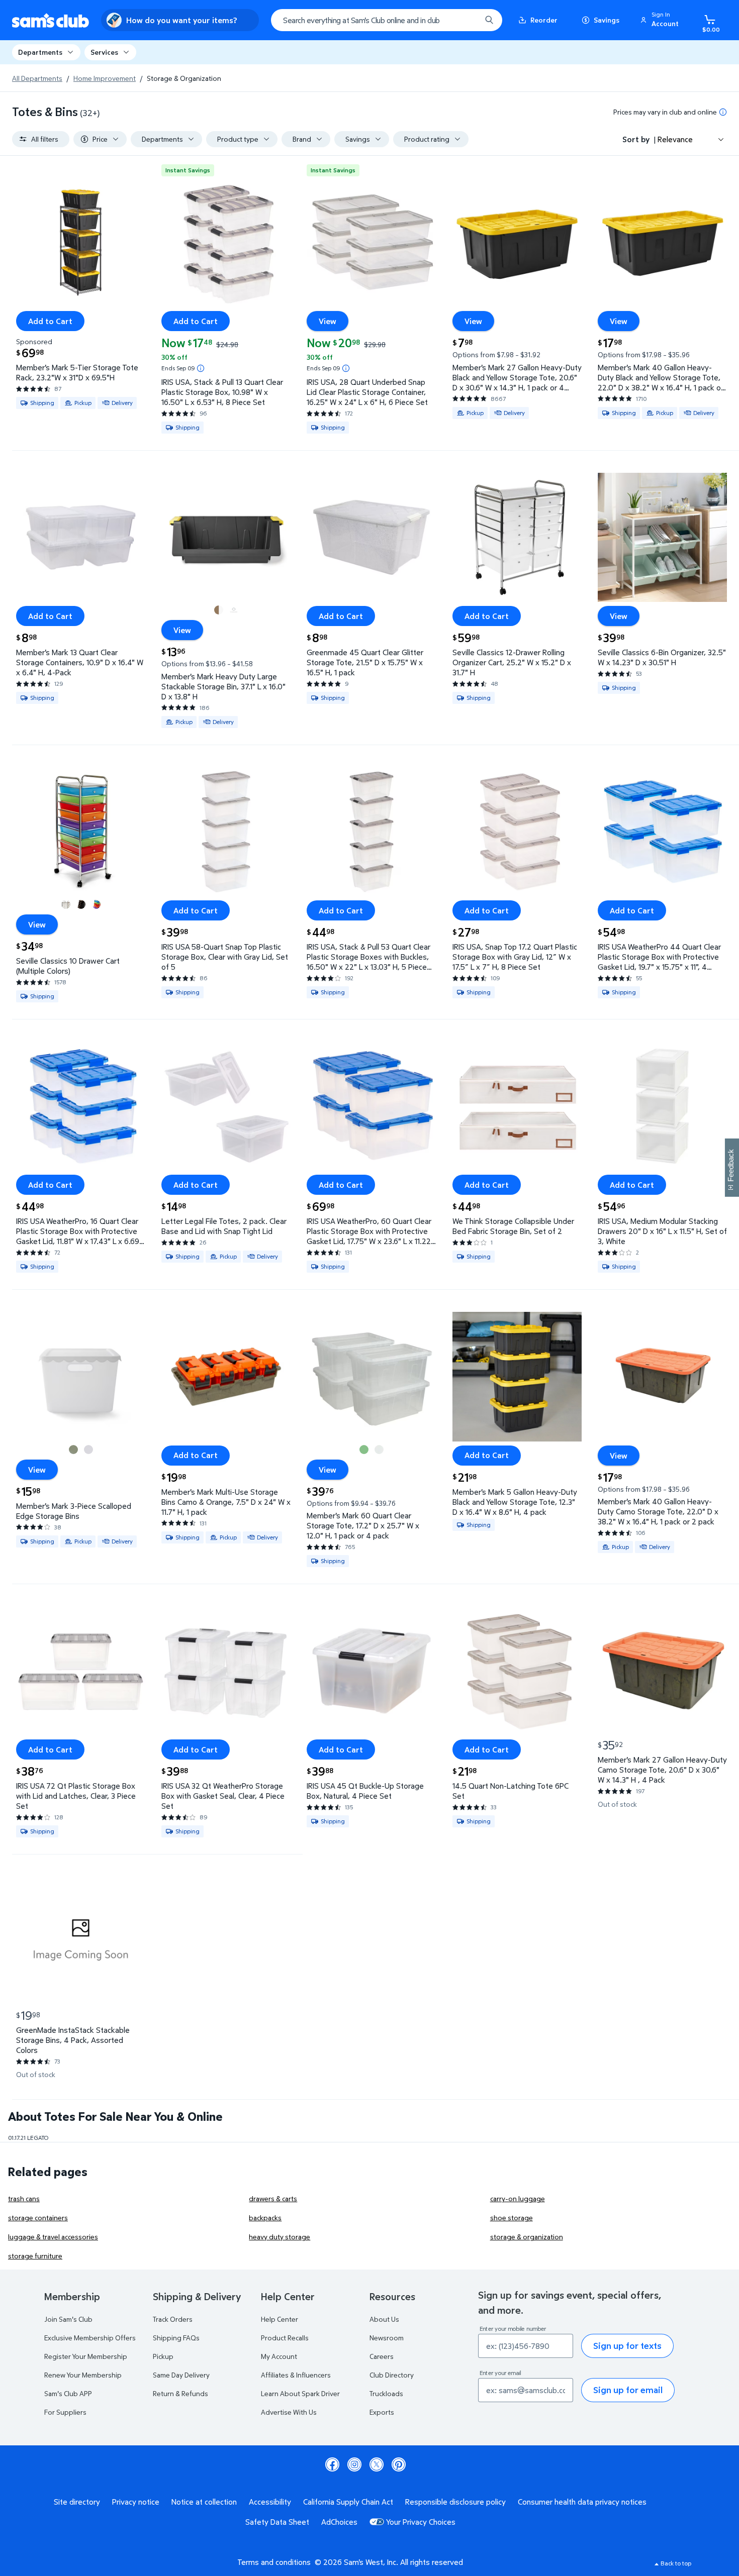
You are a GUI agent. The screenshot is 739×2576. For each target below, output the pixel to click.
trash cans (24, 2198)
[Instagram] (354, 2464)
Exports (382, 2412)
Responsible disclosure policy (455, 2502)
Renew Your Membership (83, 2375)
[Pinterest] (399, 2464)
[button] (661, 20)
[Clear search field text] (466, 20)
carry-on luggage (518, 2198)
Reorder (544, 20)
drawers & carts (273, 2198)
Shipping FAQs (176, 2338)
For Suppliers (65, 2412)
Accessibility (270, 2502)
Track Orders (173, 2319)
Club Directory (392, 2375)
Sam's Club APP (68, 2393)
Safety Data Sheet (277, 2522)
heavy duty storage (280, 2237)
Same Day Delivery (181, 2375)
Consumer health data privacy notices (582, 2502)
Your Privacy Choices (421, 2522)
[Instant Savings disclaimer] (201, 368)
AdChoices (339, 2522)
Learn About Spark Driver (300, 2393)
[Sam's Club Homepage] (51, 20)
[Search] (489, 20)
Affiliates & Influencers (296, 2375)
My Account (279, 2356)
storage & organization (527, 2237)
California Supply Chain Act (348, 2502)
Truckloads (386, 2393)
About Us (384, 2319)
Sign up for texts (627, 2346)
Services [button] (104, 52)
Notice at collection (204, 2502)
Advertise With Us (289, 2412)
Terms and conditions (274, 2562)
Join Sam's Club (68, 2319)
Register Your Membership (86, 2356)
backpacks (265, 2218)
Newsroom (387, 2338)
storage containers (38, 2218)
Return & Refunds (180, 2393)
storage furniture (35, 2256)
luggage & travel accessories (53, 2237)
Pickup (163, 2356)
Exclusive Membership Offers (90, 2338)
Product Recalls (285, 2338)
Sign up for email (628, 2390)
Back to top (676, 2563)
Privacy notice (136, 2502)
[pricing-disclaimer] (723, 112)
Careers (382, 2356)
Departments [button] (40, 52)
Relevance (675, 139)
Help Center (280, 2319)
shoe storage (512, 2218)
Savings (607, 20)
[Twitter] (377, 2464)
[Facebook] (332, 2464)
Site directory (77, 2502)
